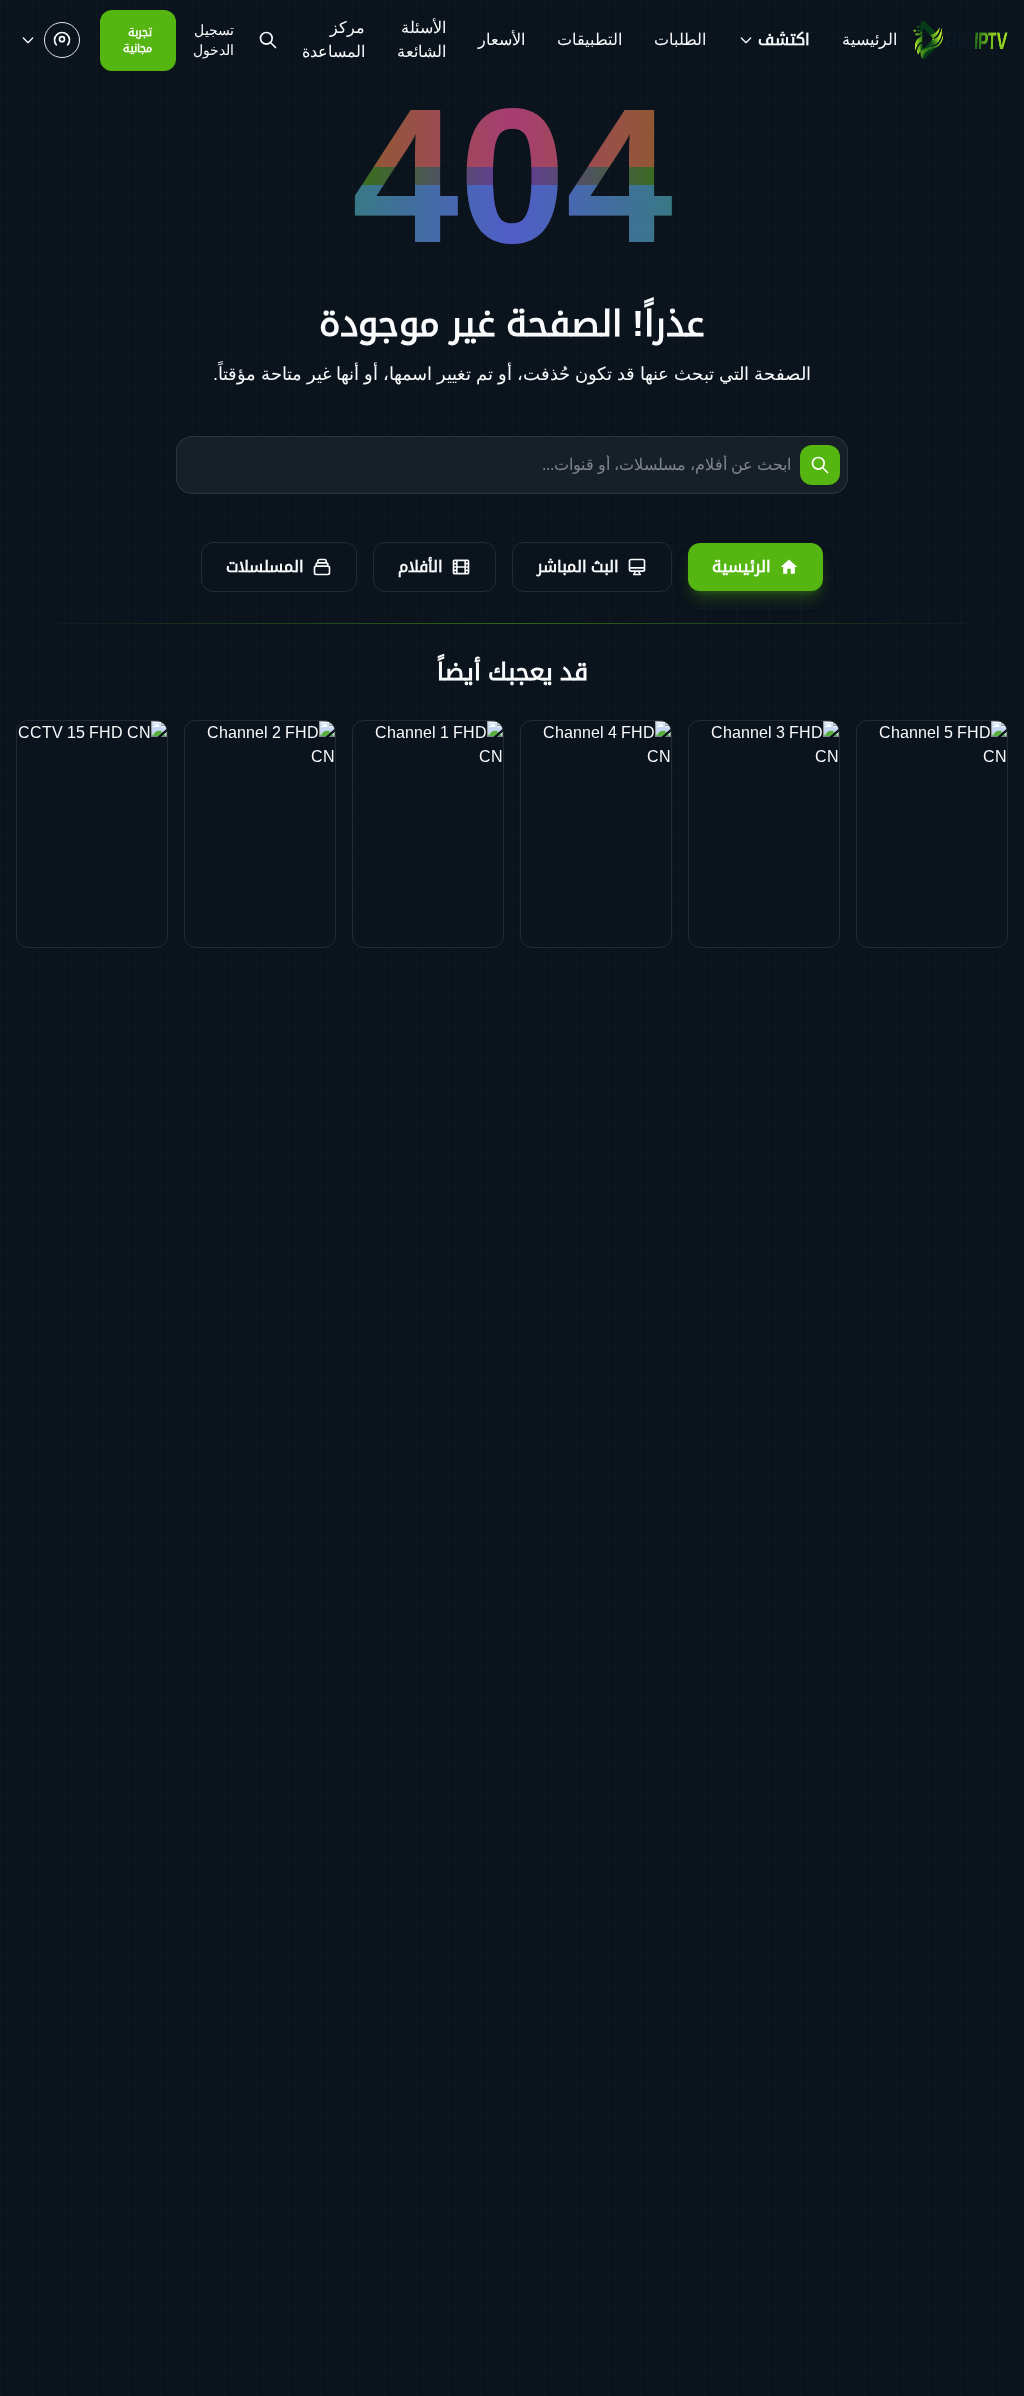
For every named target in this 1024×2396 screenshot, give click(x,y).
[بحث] (268, 40)
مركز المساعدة (333, 39)
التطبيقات (589, 39)
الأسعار (501, 39)
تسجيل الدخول (213, 40)
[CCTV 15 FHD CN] (92, 834)
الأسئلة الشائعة (421, 39)
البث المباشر (578, 566)
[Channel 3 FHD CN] (764, 834)
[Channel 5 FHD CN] (932, 834)
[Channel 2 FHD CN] (260, 834)
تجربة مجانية (137, 40)
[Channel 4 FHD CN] (596, 834)
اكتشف (784, 39)
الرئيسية (869, 39)
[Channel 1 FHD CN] (428, 834)
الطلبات (680, 39)
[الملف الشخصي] (50, 40)
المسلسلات (265, 566)
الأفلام (420, 566)
